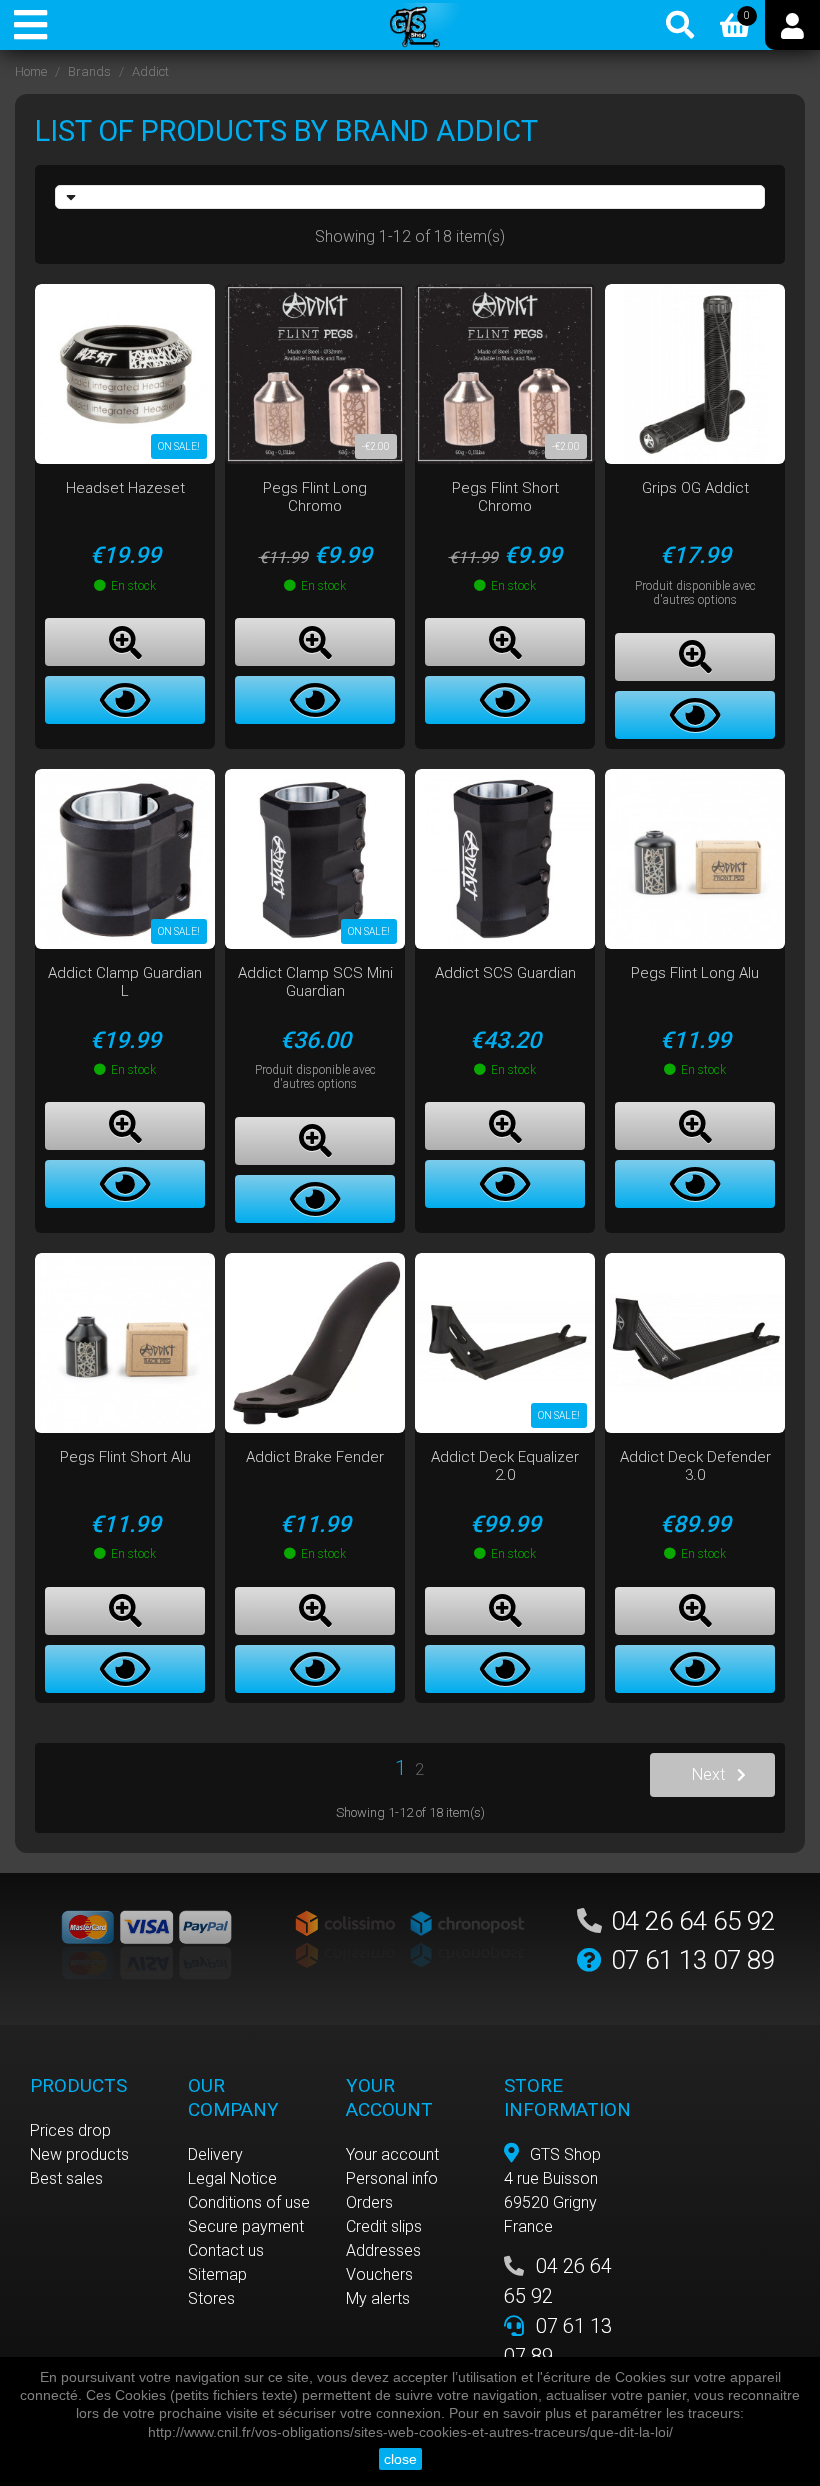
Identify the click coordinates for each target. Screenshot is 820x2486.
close (400, 2459)
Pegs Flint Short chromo (505, 497)
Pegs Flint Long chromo (315, 497)
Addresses (383, 2250)
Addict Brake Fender (315, 1457)
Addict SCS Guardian (505, 973)
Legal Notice (232, 2178)
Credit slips (384, 2226)
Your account (392, 2154)
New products (79, 2154)
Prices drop (70, 2130)
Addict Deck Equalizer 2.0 (505, 1466)
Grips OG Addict (695, 488)
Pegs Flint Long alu (695, 973)
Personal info (392, 2178)
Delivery (215, 2154)
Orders (369, 2202)
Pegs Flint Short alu (125, 1457)
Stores (211, 2298)
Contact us (226, 2250)
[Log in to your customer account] (792, 25)
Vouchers (379, 2274)
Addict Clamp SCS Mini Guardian (315, 982)
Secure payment (246, 2226)
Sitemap (217, 2274)
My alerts (378, 2298)
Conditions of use (249, 2202)
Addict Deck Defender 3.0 (695, 1466)
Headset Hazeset (125, 488)
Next (708, 1774)
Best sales (66, 2178)
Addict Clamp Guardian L (125, 982)
